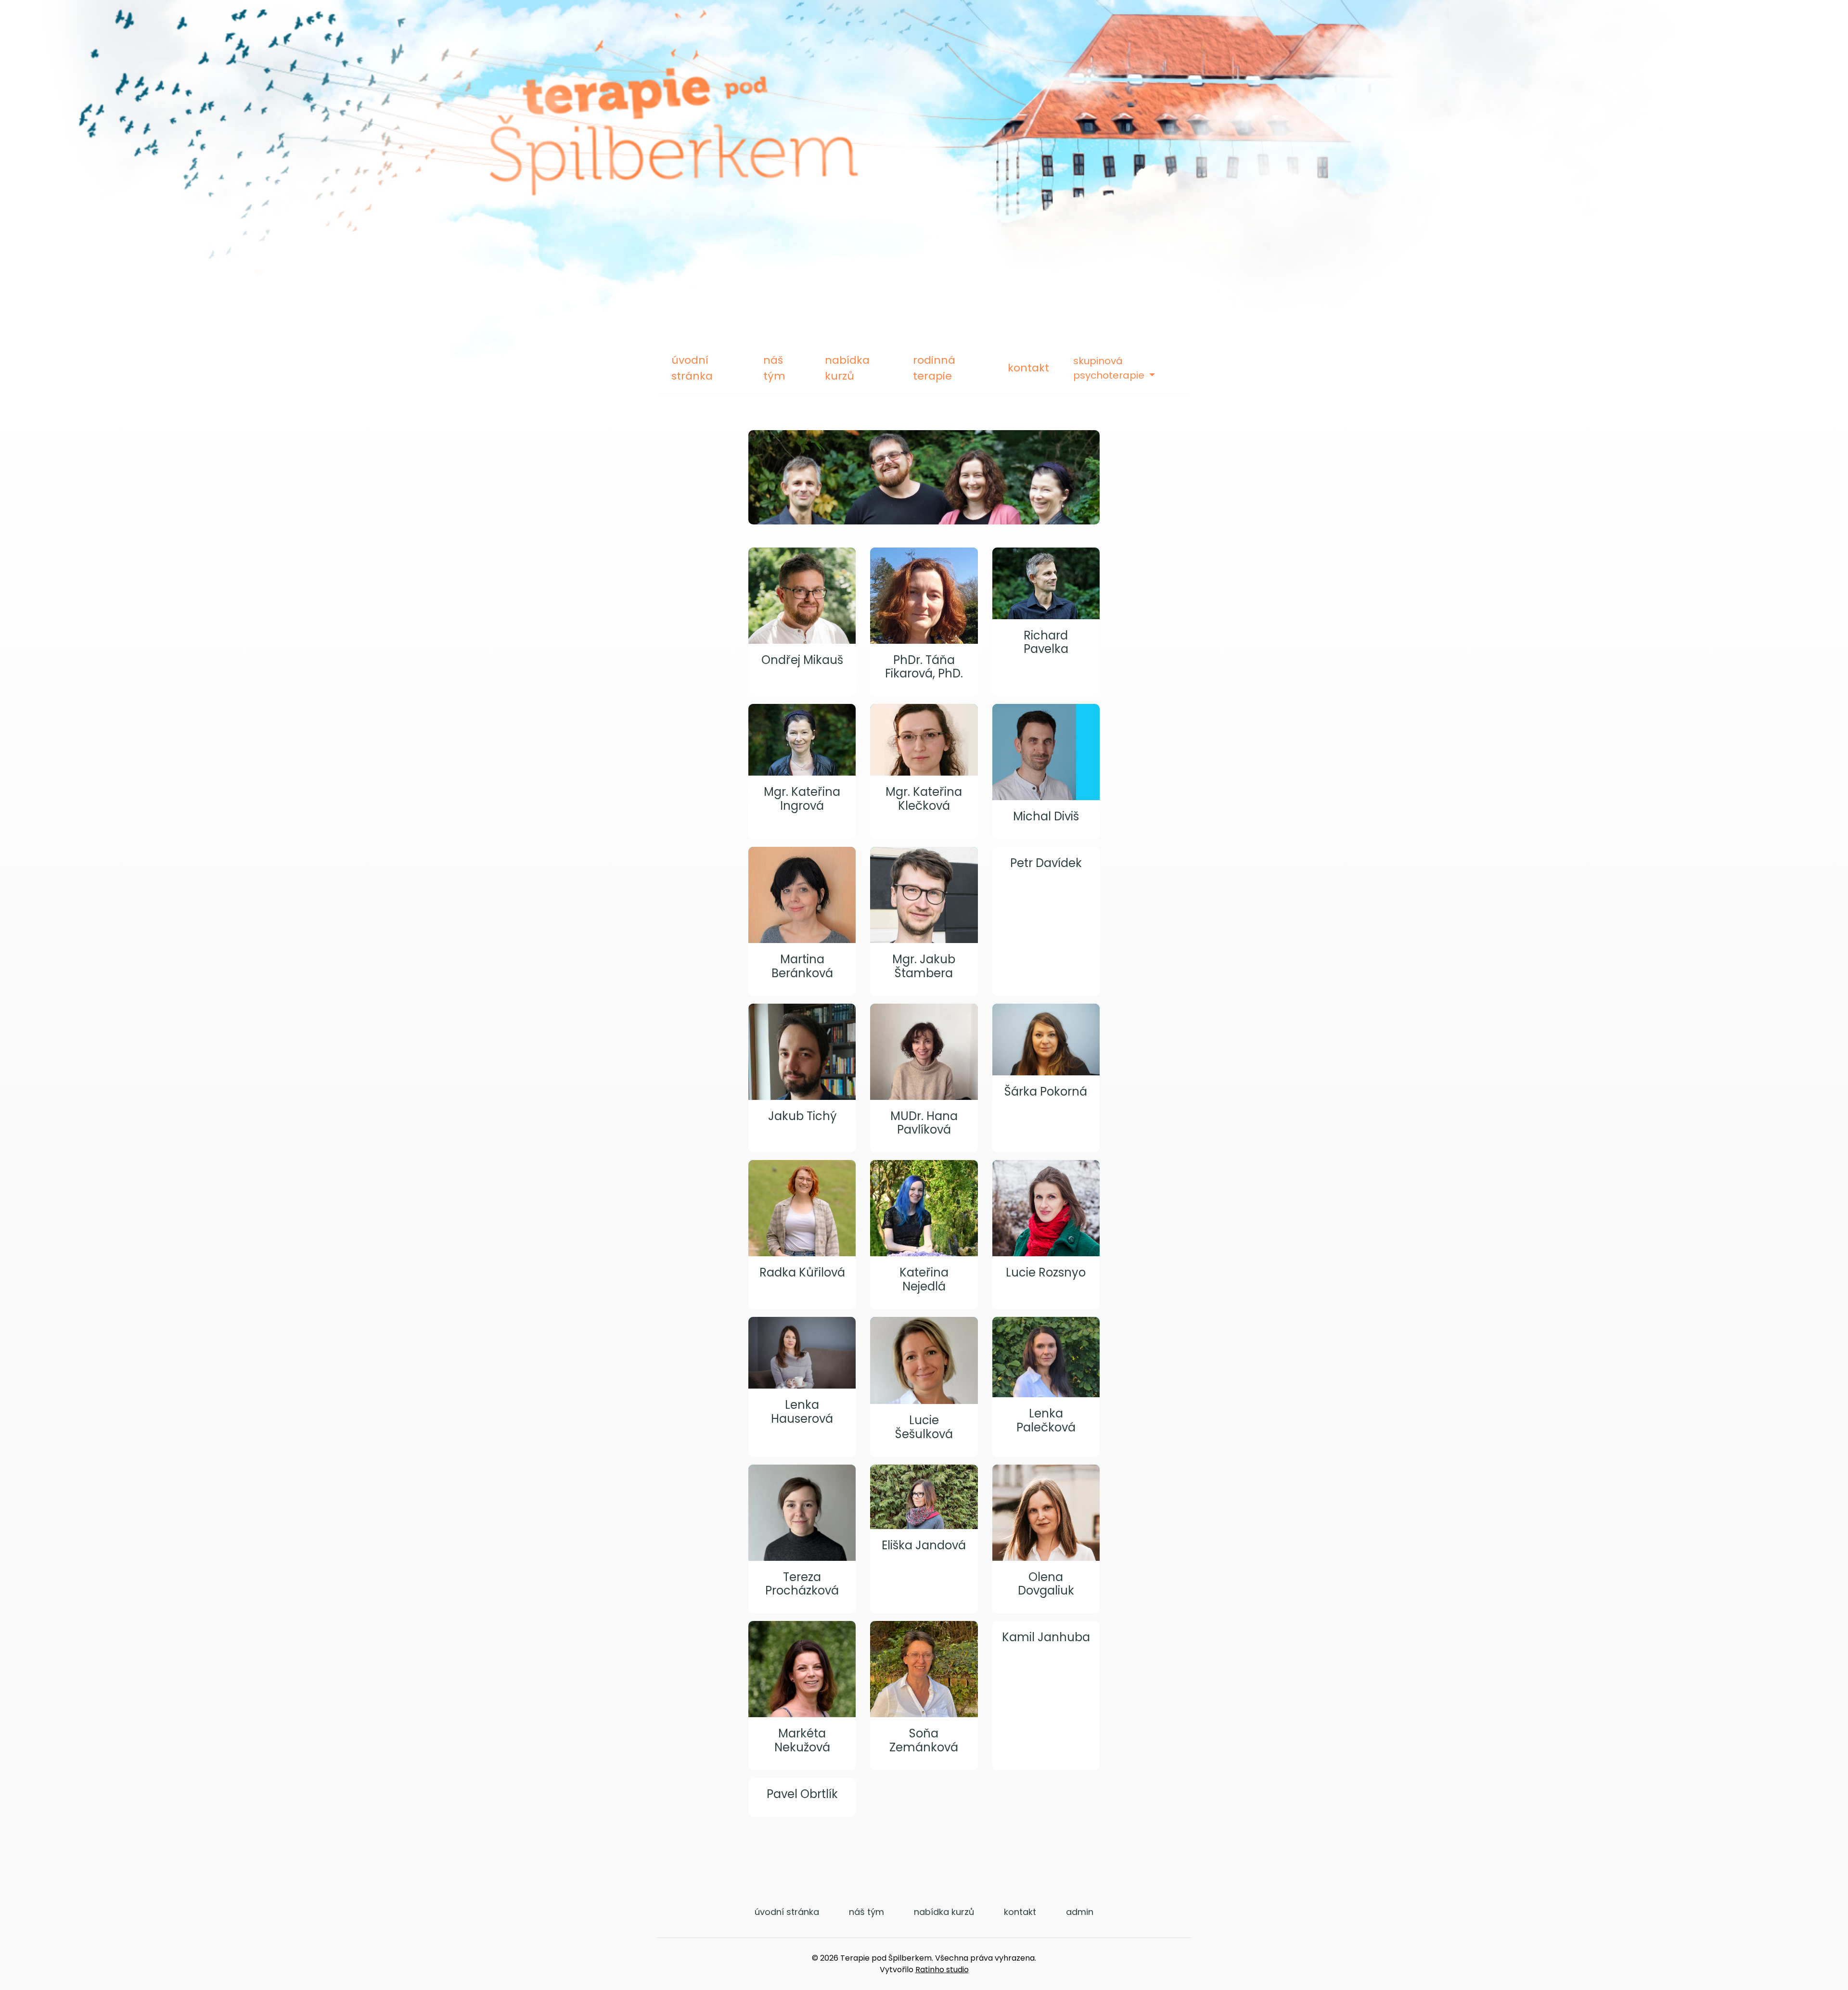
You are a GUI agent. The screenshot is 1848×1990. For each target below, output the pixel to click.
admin (1080, 1912)
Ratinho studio (942, 1970)
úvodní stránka (692, 368)
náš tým (774, 368)
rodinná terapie (934, 368)
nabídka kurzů (847, 368)
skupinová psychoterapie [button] (1110, 368)
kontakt (1028, 368)
